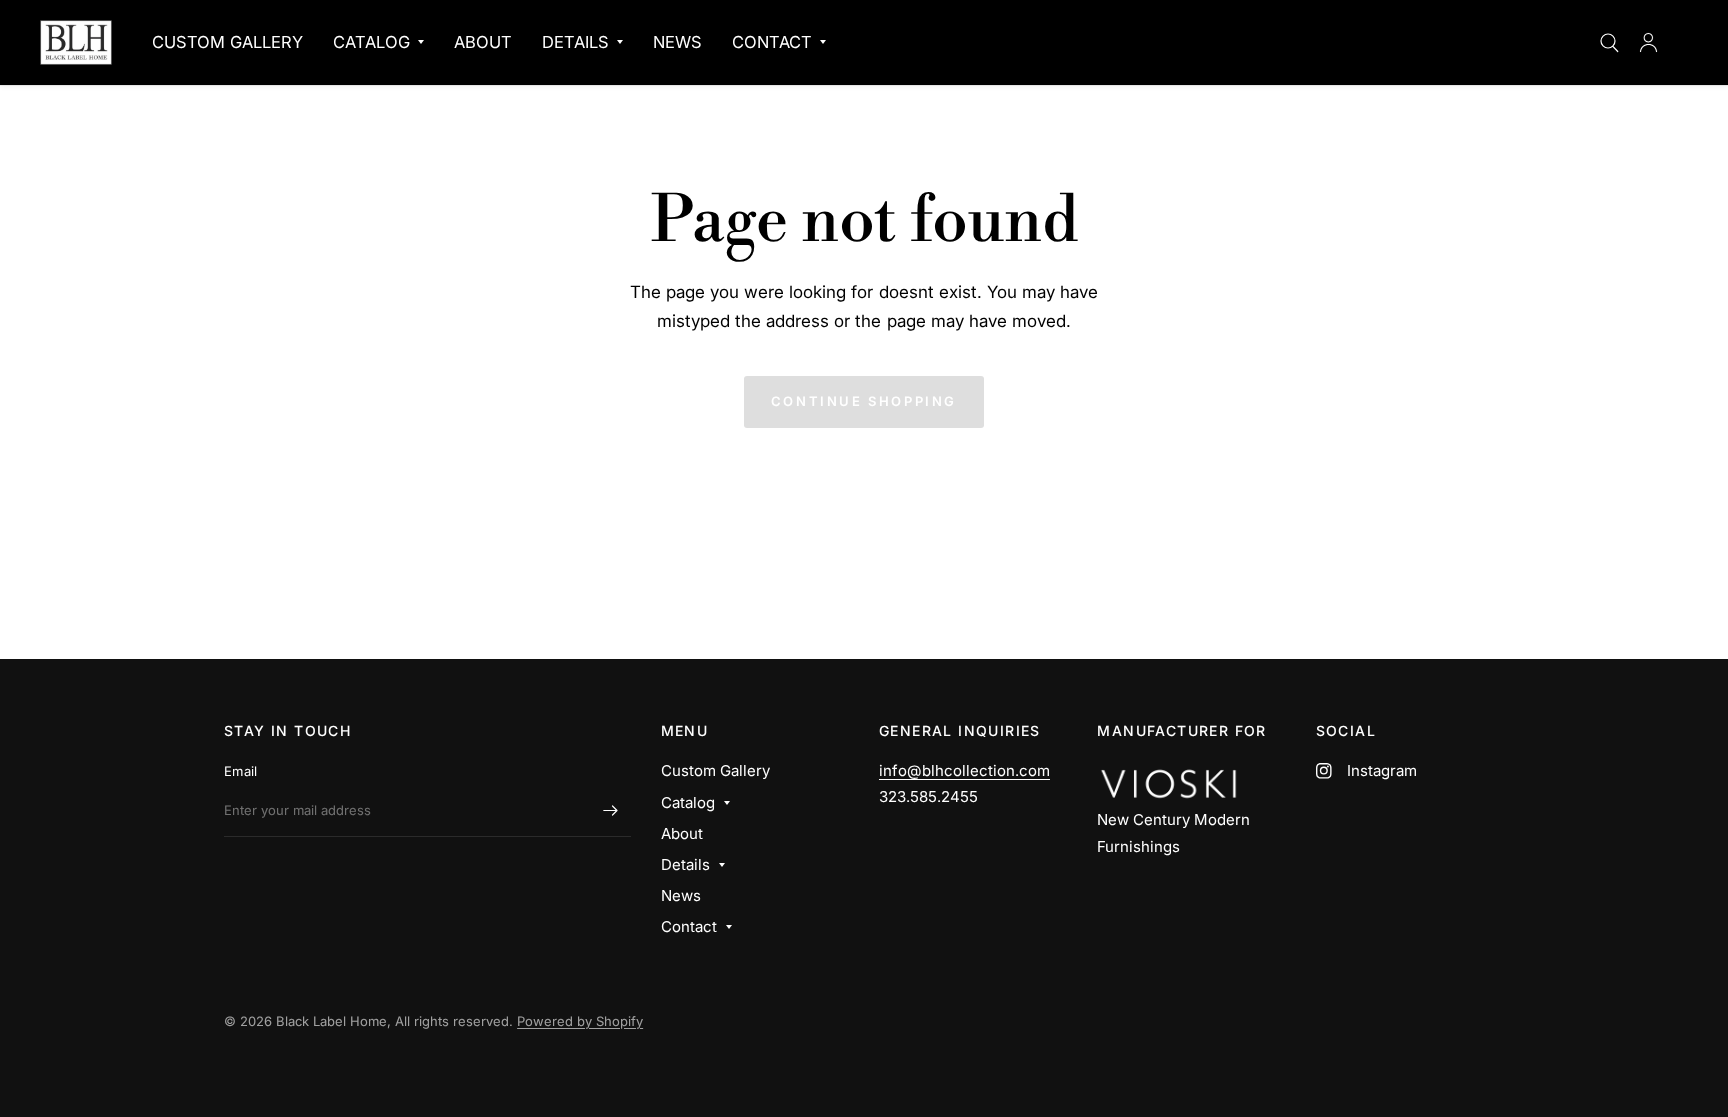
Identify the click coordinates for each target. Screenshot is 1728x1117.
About (483, 42)
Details (575, 42)
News (677, 42)
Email (240, 771)
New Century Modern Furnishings (1173, 832)
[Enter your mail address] (611, 811)
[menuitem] (227, 42)
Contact (772, 42)
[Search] (1609, 42)
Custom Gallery (227, 42)
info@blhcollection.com (964, 770)
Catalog (371, 42)
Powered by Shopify (580, 1021)
